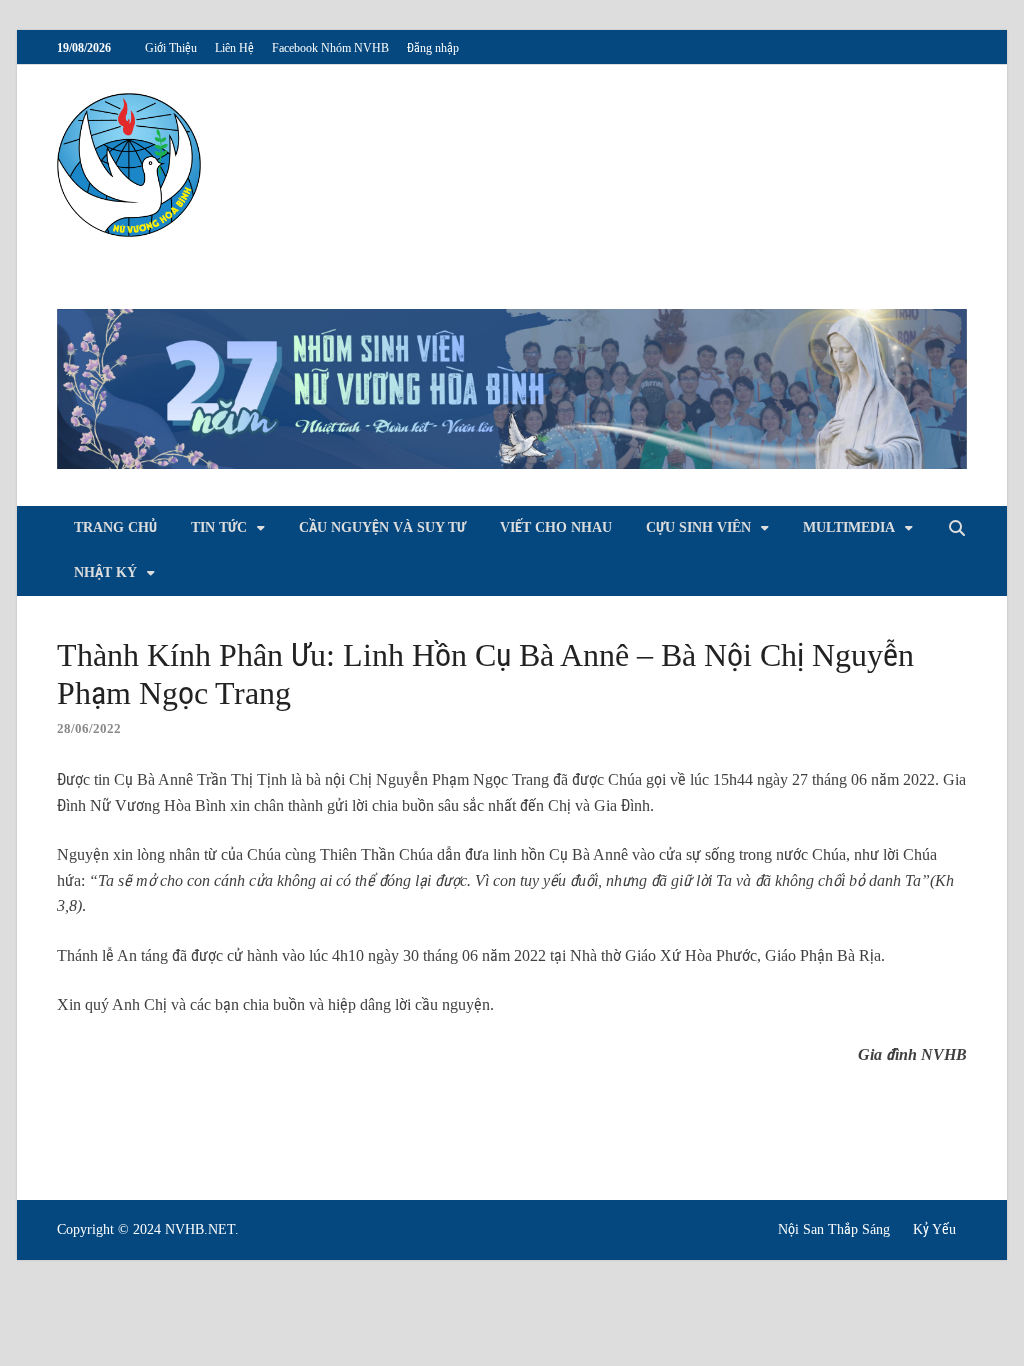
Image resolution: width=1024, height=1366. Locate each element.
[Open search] (957, 529)
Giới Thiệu (171, 48)
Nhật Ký (105, 572)
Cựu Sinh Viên (698, 527)
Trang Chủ (115, 527)
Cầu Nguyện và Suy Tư (382, 527)
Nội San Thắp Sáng (834, 1229)
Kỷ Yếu (934, 1229)
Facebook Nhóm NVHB (330, 48)
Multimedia (849, 527)
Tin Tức (219, 527)
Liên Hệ (234, 48)
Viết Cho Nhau (556, 527)
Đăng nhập (433, 48)
